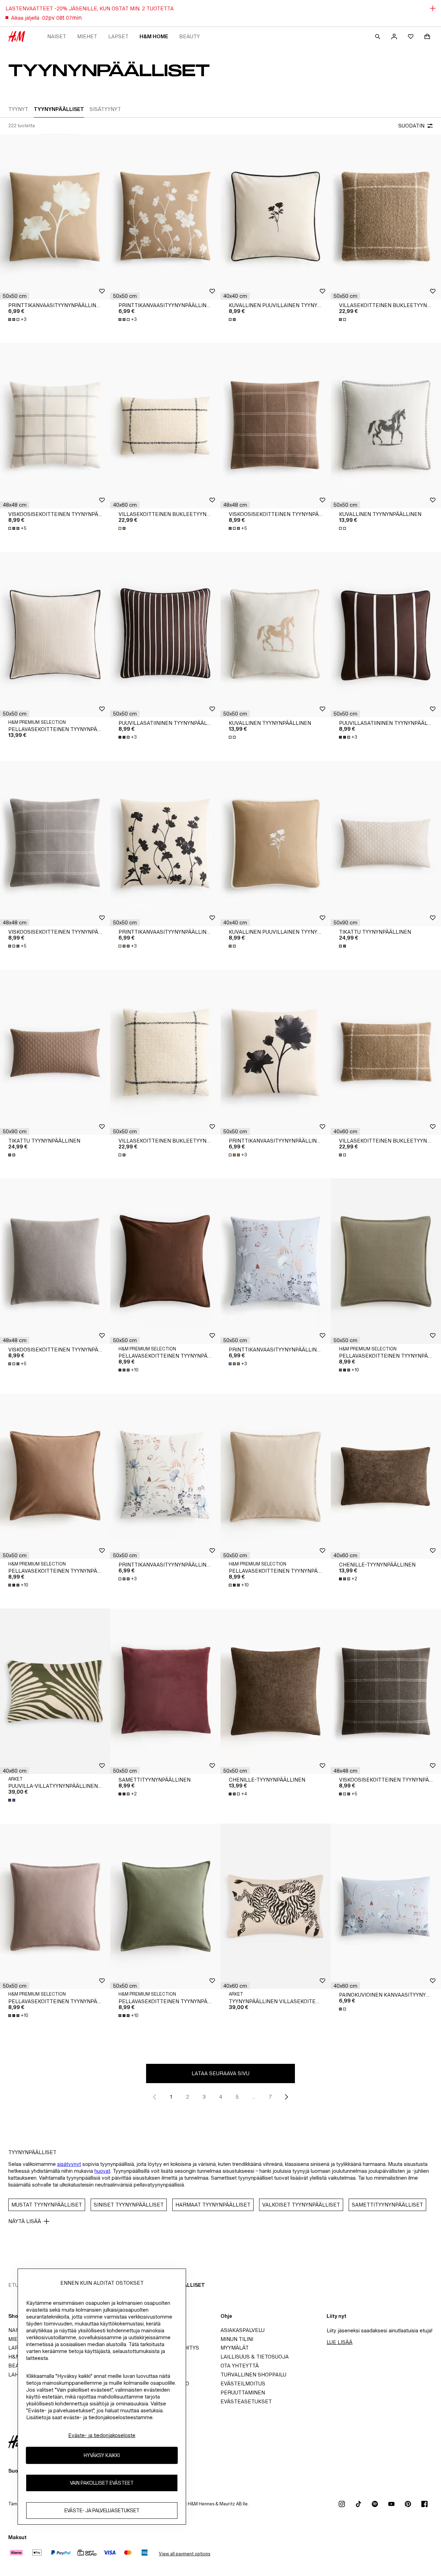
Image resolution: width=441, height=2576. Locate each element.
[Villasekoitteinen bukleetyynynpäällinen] (386, 217)
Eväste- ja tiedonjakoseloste (102, 2435)
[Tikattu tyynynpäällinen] (386, 843)
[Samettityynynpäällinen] (165, 1691)
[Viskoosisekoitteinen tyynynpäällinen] (55, 426)
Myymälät (235, 2348)
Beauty (189, 36)
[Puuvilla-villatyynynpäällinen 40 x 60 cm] (55, 1691)
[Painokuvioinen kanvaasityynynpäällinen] (386, 1906)
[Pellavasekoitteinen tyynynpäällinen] (55, 635)
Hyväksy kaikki (102, 2455)
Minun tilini (237, 2339)
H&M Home (154, 36)
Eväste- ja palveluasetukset (102, 2510)
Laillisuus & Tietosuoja (255, 2357)
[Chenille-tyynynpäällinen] (386, 1476)
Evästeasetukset (246, 2401)
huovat (102, 2171)
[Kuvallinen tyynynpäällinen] (386, 426)
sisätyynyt (69, 2164)
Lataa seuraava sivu (220, 2073)
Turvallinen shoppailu (253, 2375)
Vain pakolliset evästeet (102, 2483)
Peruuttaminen (243, 2392)
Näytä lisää (25, 2221)
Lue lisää (340, 2342)
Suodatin (411, 126)
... (254, 2097)
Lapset (118, 36)
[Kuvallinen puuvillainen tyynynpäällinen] (276, 217)
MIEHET (87, 36)
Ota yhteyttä (240, 2366)
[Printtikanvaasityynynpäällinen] (55, 217)
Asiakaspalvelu (243, 2330)
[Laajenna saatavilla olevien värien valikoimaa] (233, 320)
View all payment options (184, 2554)
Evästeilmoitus (243, 2384)
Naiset (57, 36)
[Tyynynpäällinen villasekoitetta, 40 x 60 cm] (276, 1906)
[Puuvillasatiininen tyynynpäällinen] (165, 635)
